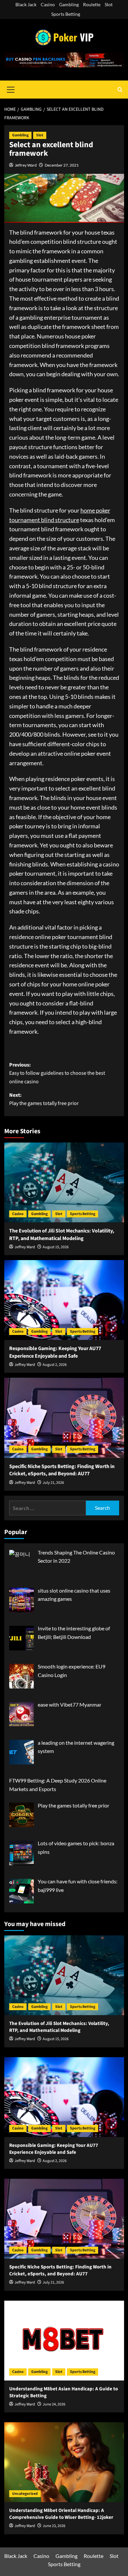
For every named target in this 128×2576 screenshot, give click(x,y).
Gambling (69, 4)
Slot (109, 4)
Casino (48, 4)
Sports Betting (66, 14)
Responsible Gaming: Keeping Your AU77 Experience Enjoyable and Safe (55, 1352)
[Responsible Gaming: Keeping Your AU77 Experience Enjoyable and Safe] (64, 1300)
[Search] (120, 90)
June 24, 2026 (54, 2404)
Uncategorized (25, 2494)
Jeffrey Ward (26, 165)
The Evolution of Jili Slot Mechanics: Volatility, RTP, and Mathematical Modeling (62, 1234)
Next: (44, 1099)
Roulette (92, 4)
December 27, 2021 (62, 165)
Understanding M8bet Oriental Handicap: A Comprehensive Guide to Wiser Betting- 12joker (61, 2514)
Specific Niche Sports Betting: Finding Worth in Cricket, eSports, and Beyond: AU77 (62, 1470)
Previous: (57, 1073)
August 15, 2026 (56, 1247)
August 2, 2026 (55, 1365)
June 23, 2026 (54, 2526)
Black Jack (26, 4)
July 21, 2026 (53, 1483)
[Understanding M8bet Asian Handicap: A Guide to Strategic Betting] (64, 2341)
